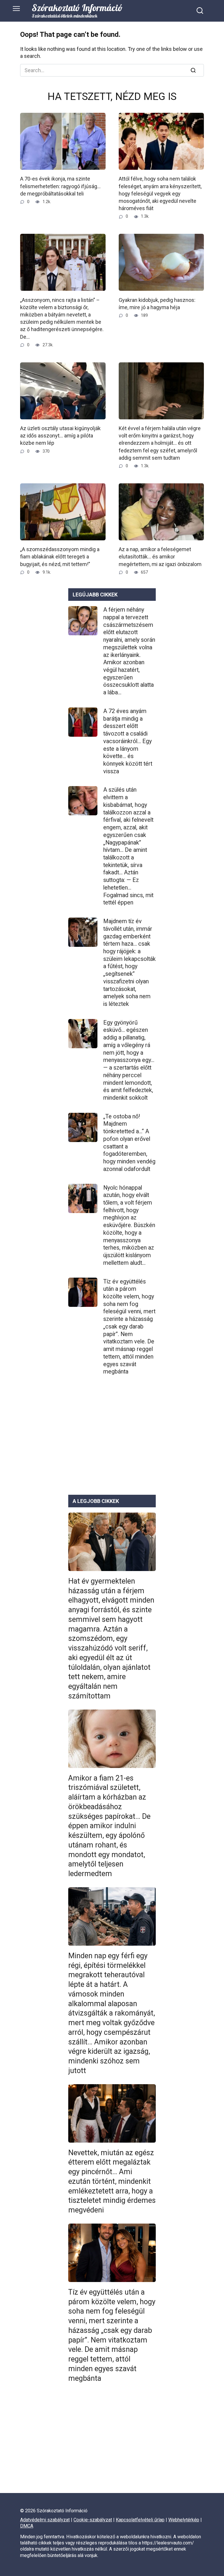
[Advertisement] (112, 1440)
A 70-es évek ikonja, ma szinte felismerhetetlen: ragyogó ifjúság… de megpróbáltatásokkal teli (60, 186)
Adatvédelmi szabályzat (45, 2520)
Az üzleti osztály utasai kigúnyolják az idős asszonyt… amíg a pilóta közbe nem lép (60, 436)
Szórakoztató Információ (77, 8)
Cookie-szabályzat (93, 2520)
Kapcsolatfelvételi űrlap (140, 2520)
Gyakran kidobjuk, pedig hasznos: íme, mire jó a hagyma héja (157, 303)
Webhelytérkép (184, 2520)
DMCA (27, 2526)
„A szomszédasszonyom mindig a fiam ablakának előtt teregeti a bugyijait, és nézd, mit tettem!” (60, 557)
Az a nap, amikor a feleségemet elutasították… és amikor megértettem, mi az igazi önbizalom (160, 557)
